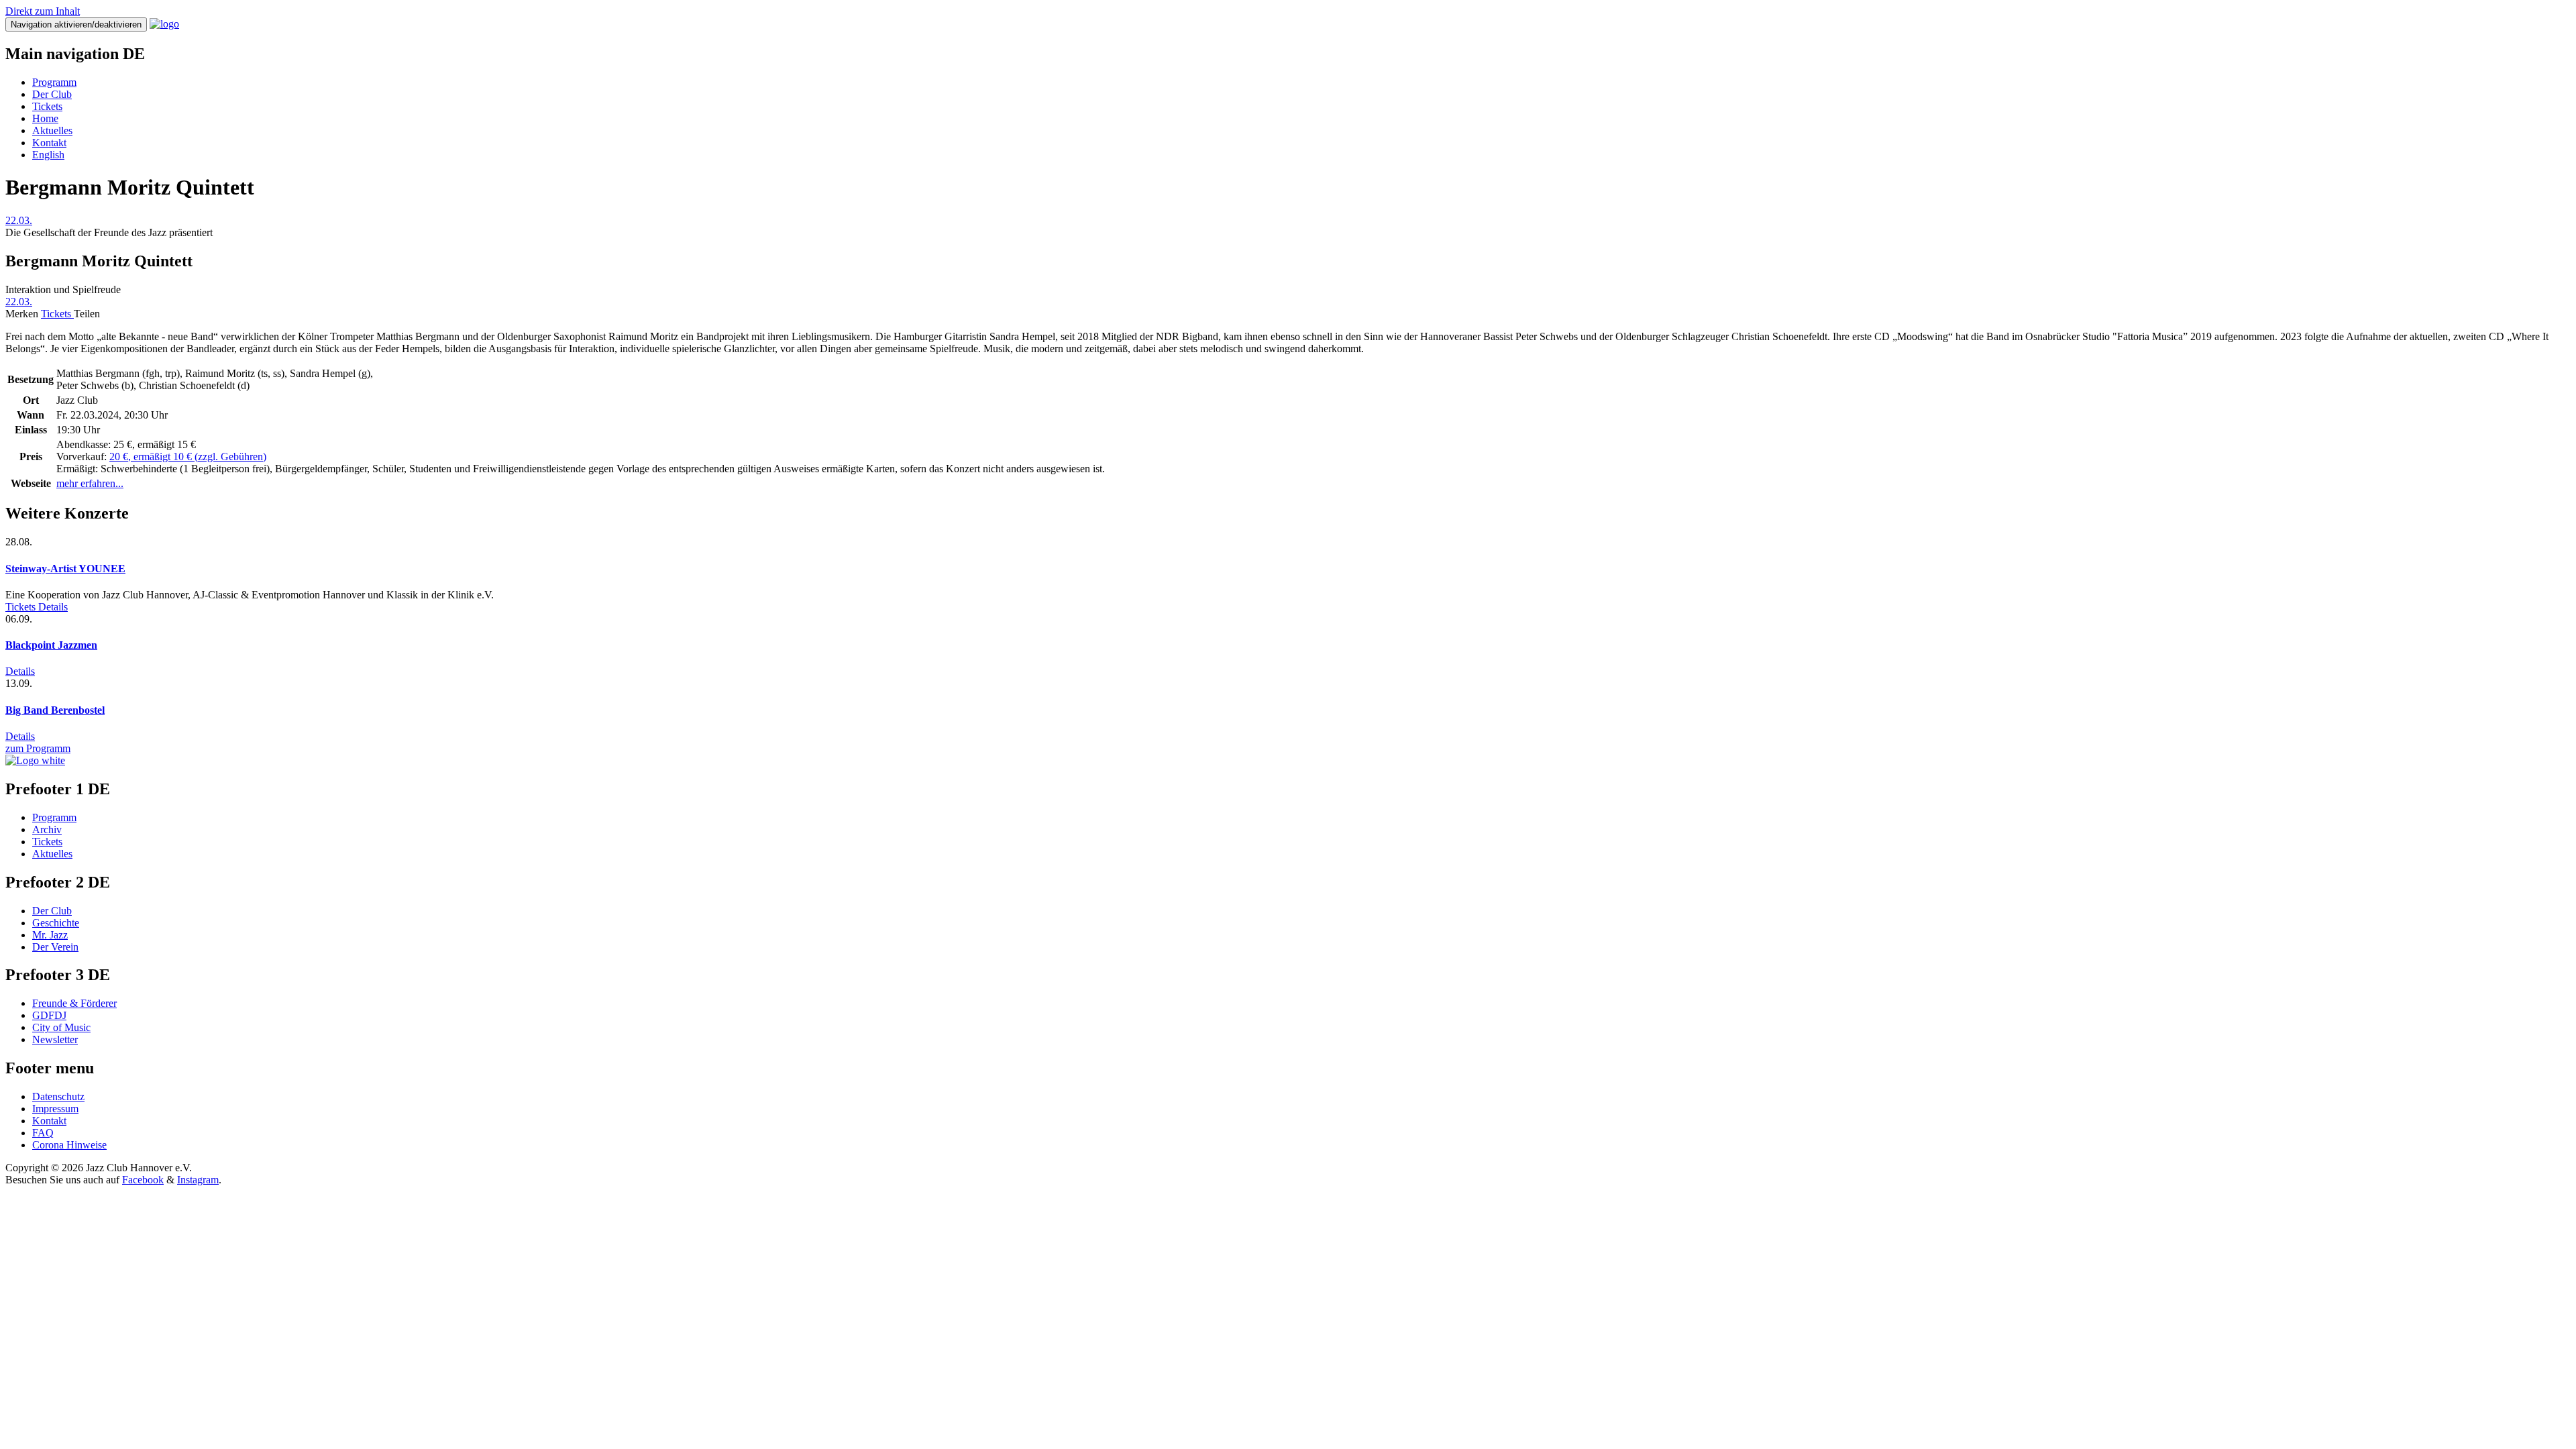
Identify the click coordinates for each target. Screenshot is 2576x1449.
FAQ (43, 1133)
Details (53, 607)
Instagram (198, 1180)
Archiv (47, 829)
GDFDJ (49, 1015)
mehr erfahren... (90, 483)
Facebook (143, 1180)
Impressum (55, 1109)
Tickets (47, 106)
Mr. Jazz (50, 935)
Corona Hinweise (69, 1145)
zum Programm (38, 748)
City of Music (61, 1027)
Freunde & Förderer (74, 1003)
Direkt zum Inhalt (43, 11)
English (48, 155)
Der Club (52, 94)
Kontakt (49, 143)
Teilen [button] (87, 314)
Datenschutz (58, 1096)
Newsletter (55, 1039)
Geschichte (56, 923)
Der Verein (55, 947)
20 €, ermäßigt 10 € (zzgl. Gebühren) (188, 457)
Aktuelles (52, 130)
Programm (54, 82)
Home (45, 118)
